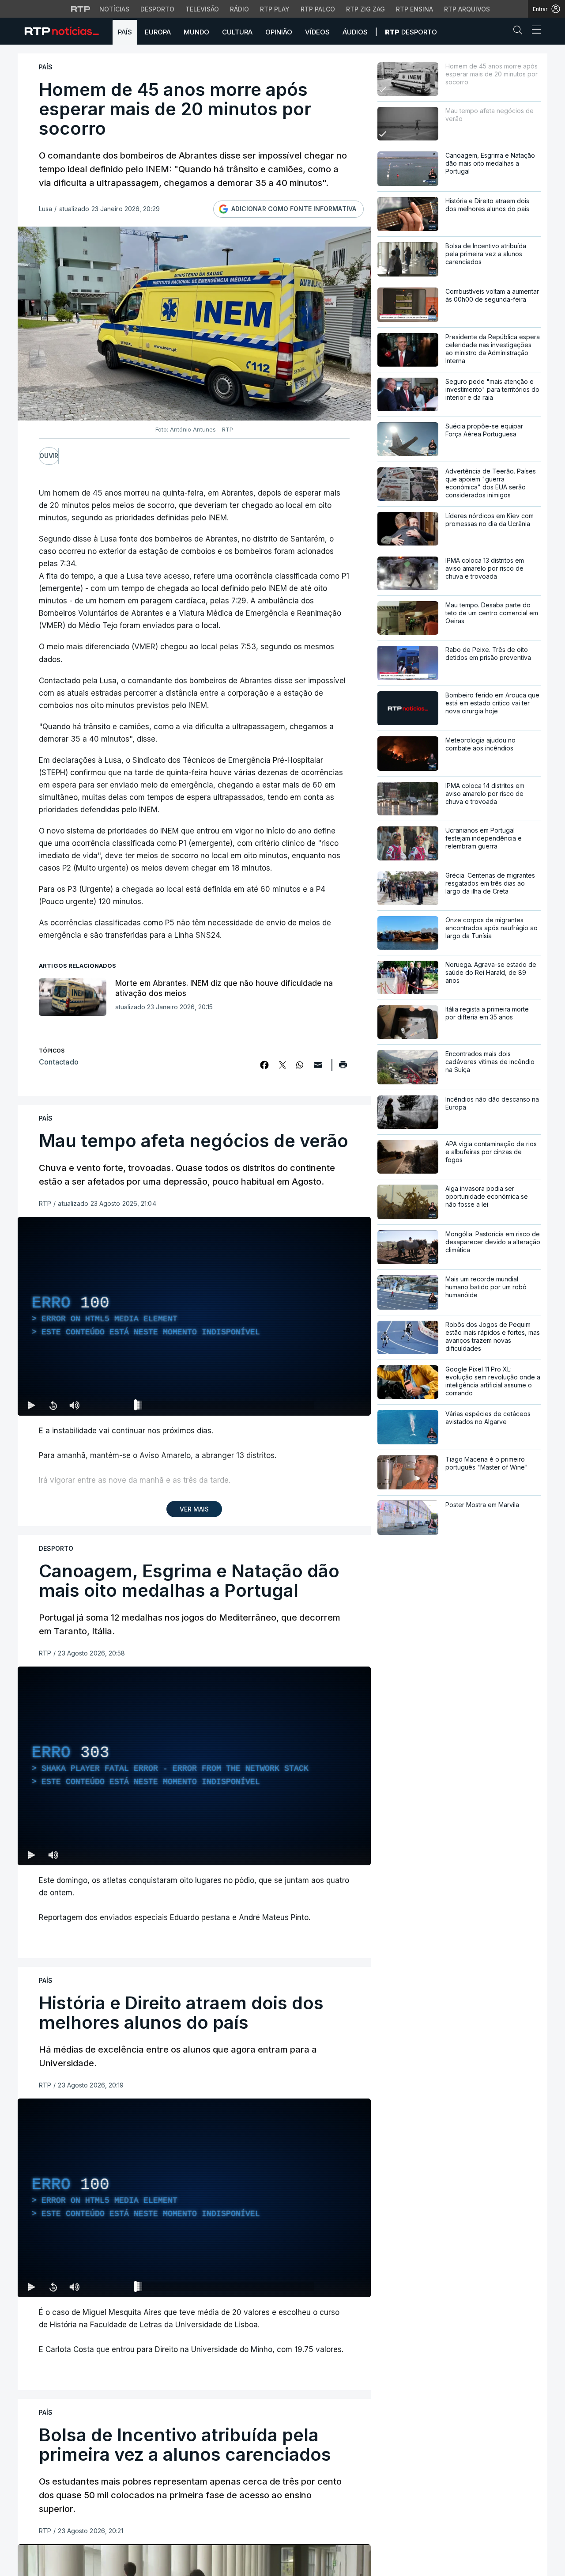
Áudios (355, 32)
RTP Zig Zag (365, 9)
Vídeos (317, 32)
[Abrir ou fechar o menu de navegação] (534, 31)
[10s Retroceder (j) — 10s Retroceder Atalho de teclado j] (53, 1405)
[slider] (226, 1407)
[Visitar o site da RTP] (81, 9)
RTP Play (275, 9)
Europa (158, 32)
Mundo (196, 32)
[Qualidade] (335, 1405)
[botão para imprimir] (343, 1068)
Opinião (279, 32)
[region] (194, 1316)
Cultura (237, 32)
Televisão (202, 9)
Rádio (239, 9)
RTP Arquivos (467, 9)
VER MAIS (194, 1509)
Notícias (114, 9)
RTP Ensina (414, 9)
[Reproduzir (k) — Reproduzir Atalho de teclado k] (32, 1405)
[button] (520, 32)
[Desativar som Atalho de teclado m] (74, 1405)
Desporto (157, 9)
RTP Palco (318, 9)
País (125, 32)
